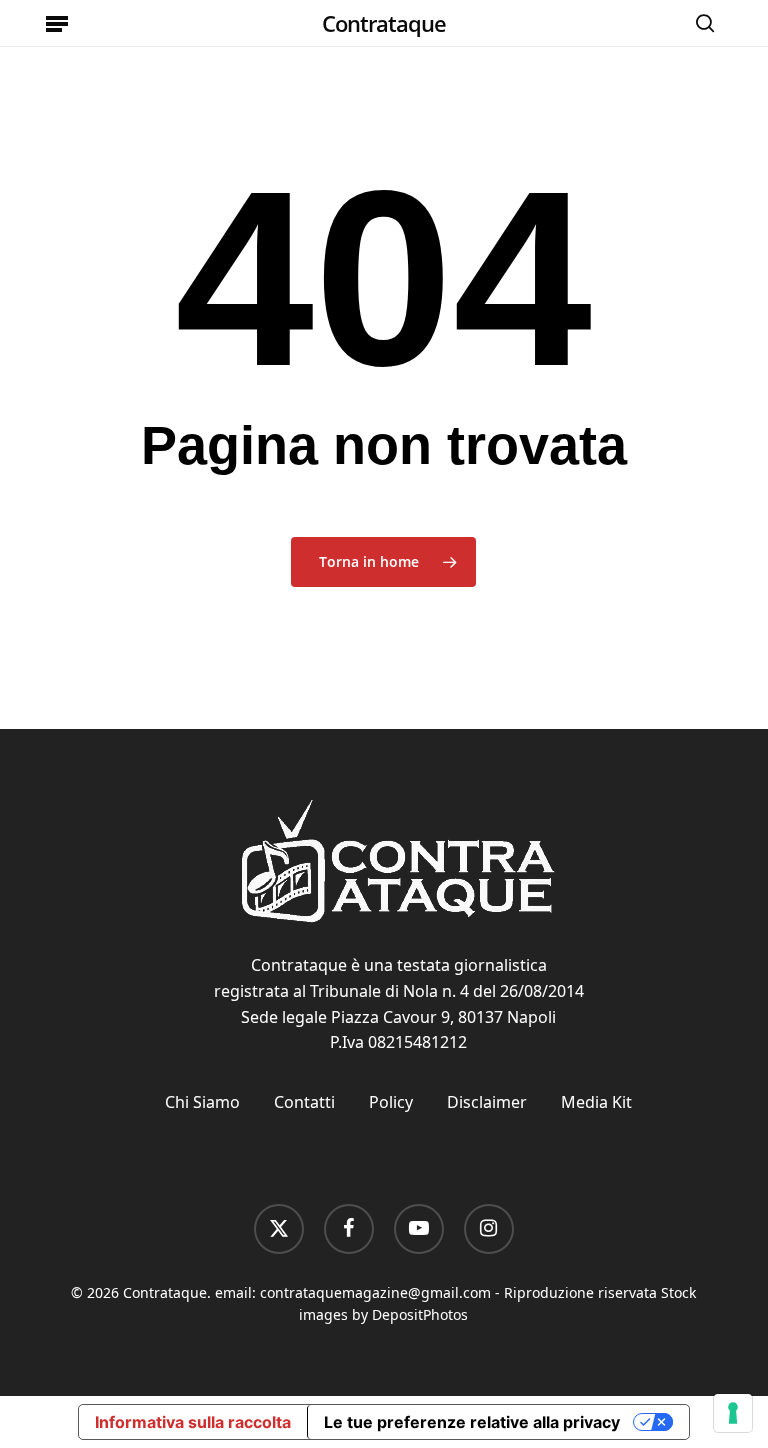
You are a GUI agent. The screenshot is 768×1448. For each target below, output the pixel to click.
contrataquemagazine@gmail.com (375, 1292)
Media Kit (596, 1102)
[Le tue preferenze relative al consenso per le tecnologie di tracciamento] (733, 1413)
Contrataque (384, 23)
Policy (391, 1102)
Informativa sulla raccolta (193, 1422)
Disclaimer (487, 1102)
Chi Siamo (202, 1102)
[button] (57, 23)
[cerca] (700, 23)
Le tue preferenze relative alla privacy (472, 1422)
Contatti (304, 1102)
